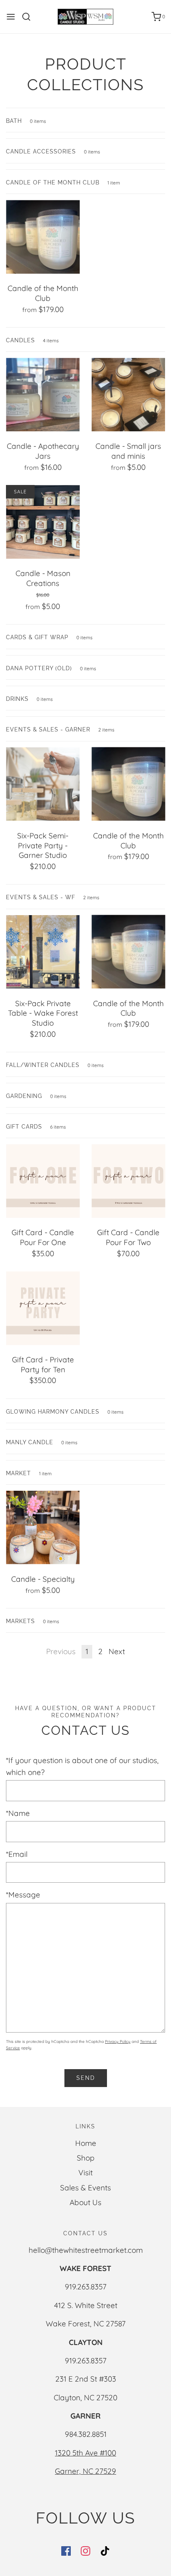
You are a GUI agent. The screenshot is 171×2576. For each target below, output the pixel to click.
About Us (85, 2202)
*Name (18, 1813)
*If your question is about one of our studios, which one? (82, 1766)
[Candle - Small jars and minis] (128, 395)
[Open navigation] (11, 17)
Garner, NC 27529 (85, 2471)
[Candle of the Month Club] (43, 237)
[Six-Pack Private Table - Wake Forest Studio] (43, 952)
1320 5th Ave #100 (85, 2453)
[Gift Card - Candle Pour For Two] (128, 1181)
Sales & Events (85, 2188)
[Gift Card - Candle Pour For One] (43, 1181)
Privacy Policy (118, 2042)
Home (86, 2143)
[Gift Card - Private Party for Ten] (43, 1308)
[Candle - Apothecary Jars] (43, 395)
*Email (17, 1854)
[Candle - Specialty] (43, 1528)
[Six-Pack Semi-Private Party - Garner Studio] (43, 784)
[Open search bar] (29, 17)
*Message (23, 1895)
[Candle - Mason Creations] (43, 522)
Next (117, 1651)
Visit (85, 2173)
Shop (86, 2158)
